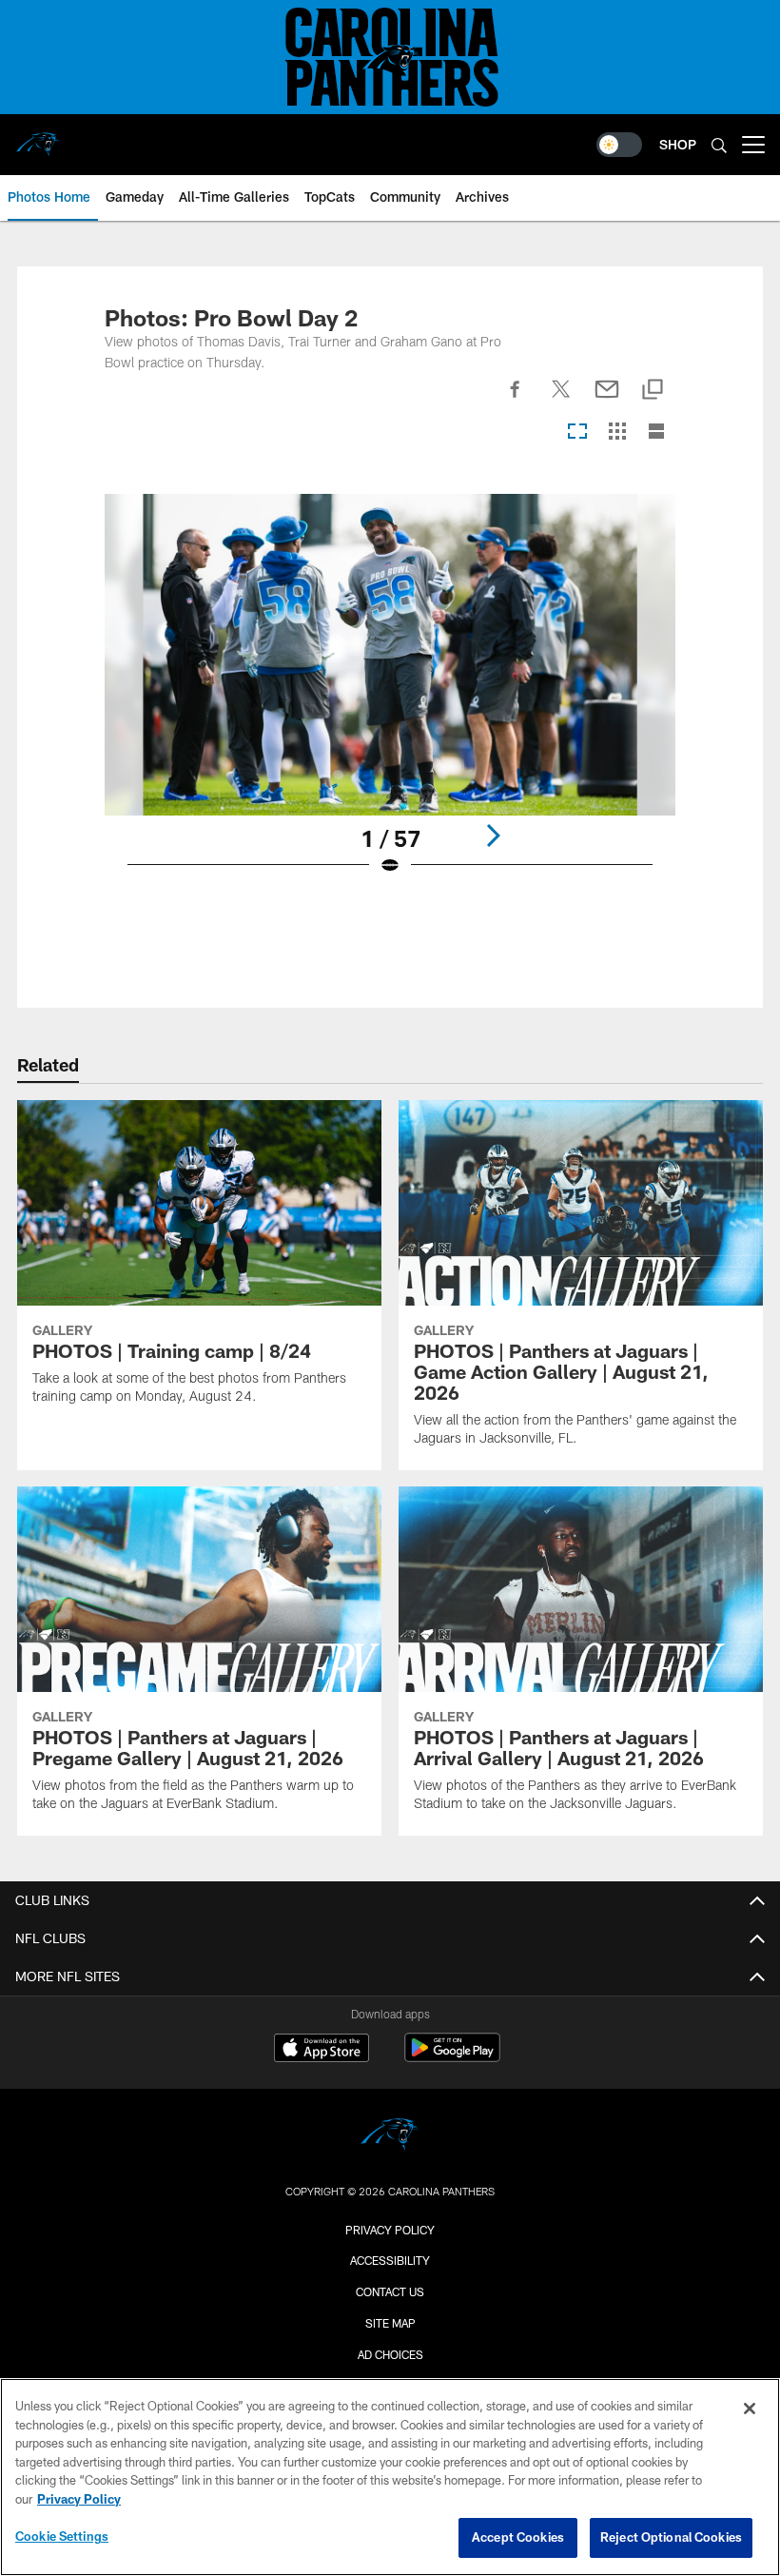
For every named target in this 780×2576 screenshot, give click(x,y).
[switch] (619, 145)
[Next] (493, 836)
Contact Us (390, 2291)
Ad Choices (390, 2354)
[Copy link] (653, 391)
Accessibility (390, 2260)
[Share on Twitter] (561, 400)
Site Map (390, 2323)
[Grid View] (617, 433)
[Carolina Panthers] (390, 2137)
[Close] (750, 2409)
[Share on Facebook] (516, 400)
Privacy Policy (390, 2230)
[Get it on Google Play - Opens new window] (452, 2057)
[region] (390, 2477)
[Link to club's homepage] (38, 137)
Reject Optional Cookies (671, 2537)
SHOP (678, 144)
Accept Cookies (518, 2537)
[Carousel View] (577, 433)
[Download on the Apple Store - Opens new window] (322, 2050)
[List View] (656, 433)
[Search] (719, 145)
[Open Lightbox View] (390, 697)
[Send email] (607, 400)
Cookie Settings (62, 2536)
